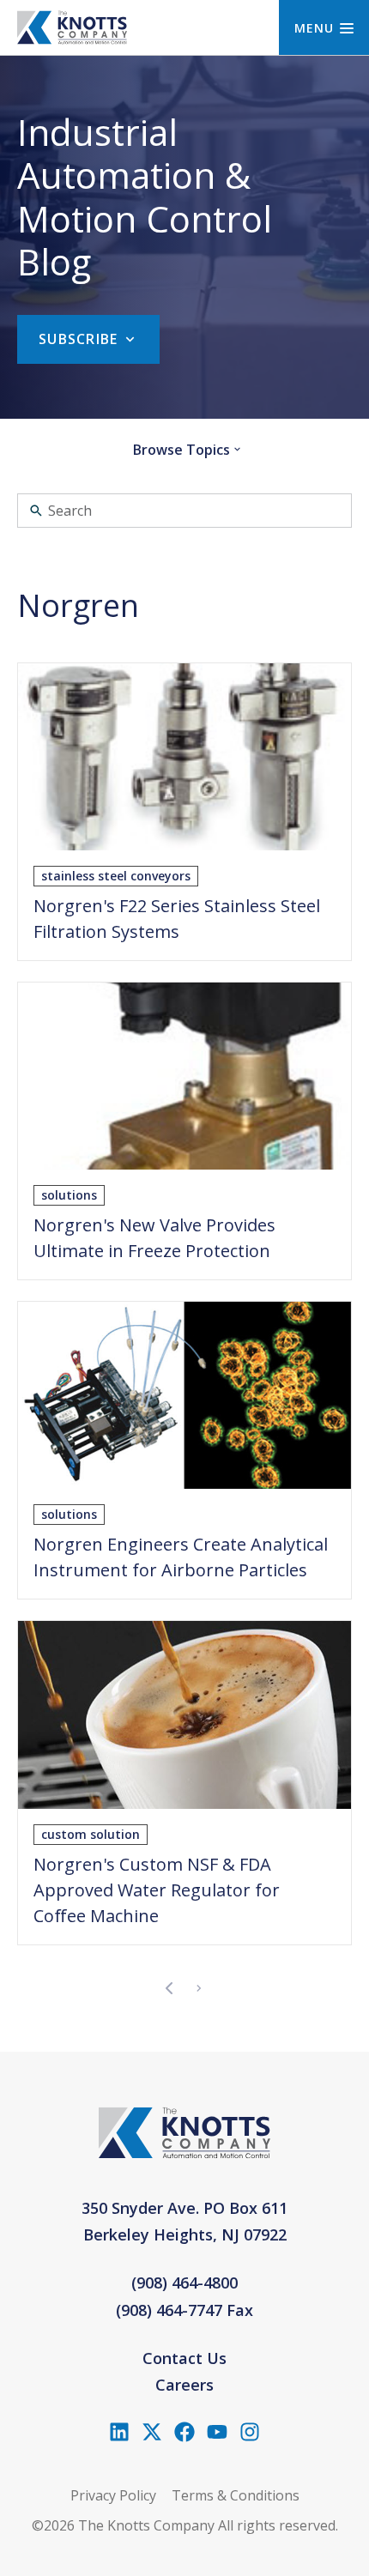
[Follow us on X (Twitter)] (152, 2432)
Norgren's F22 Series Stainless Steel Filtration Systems (177, 919)
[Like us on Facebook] (184, 2432)
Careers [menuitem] (184, 2385)
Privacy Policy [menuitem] (113, 2495)
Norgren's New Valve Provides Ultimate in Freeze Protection (154, 1238)
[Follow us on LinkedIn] (119, 2432)
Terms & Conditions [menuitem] (236, 2495)
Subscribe (79, 339)
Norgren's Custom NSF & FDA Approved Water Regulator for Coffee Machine (157, 1890)
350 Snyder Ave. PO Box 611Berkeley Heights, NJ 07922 (184, 2222)
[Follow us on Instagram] (250, 2432)
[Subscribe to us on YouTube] (217, 2432)
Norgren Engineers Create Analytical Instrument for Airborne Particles (181, 1557)
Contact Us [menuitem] (184, 2358)
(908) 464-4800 (184, 2283)
